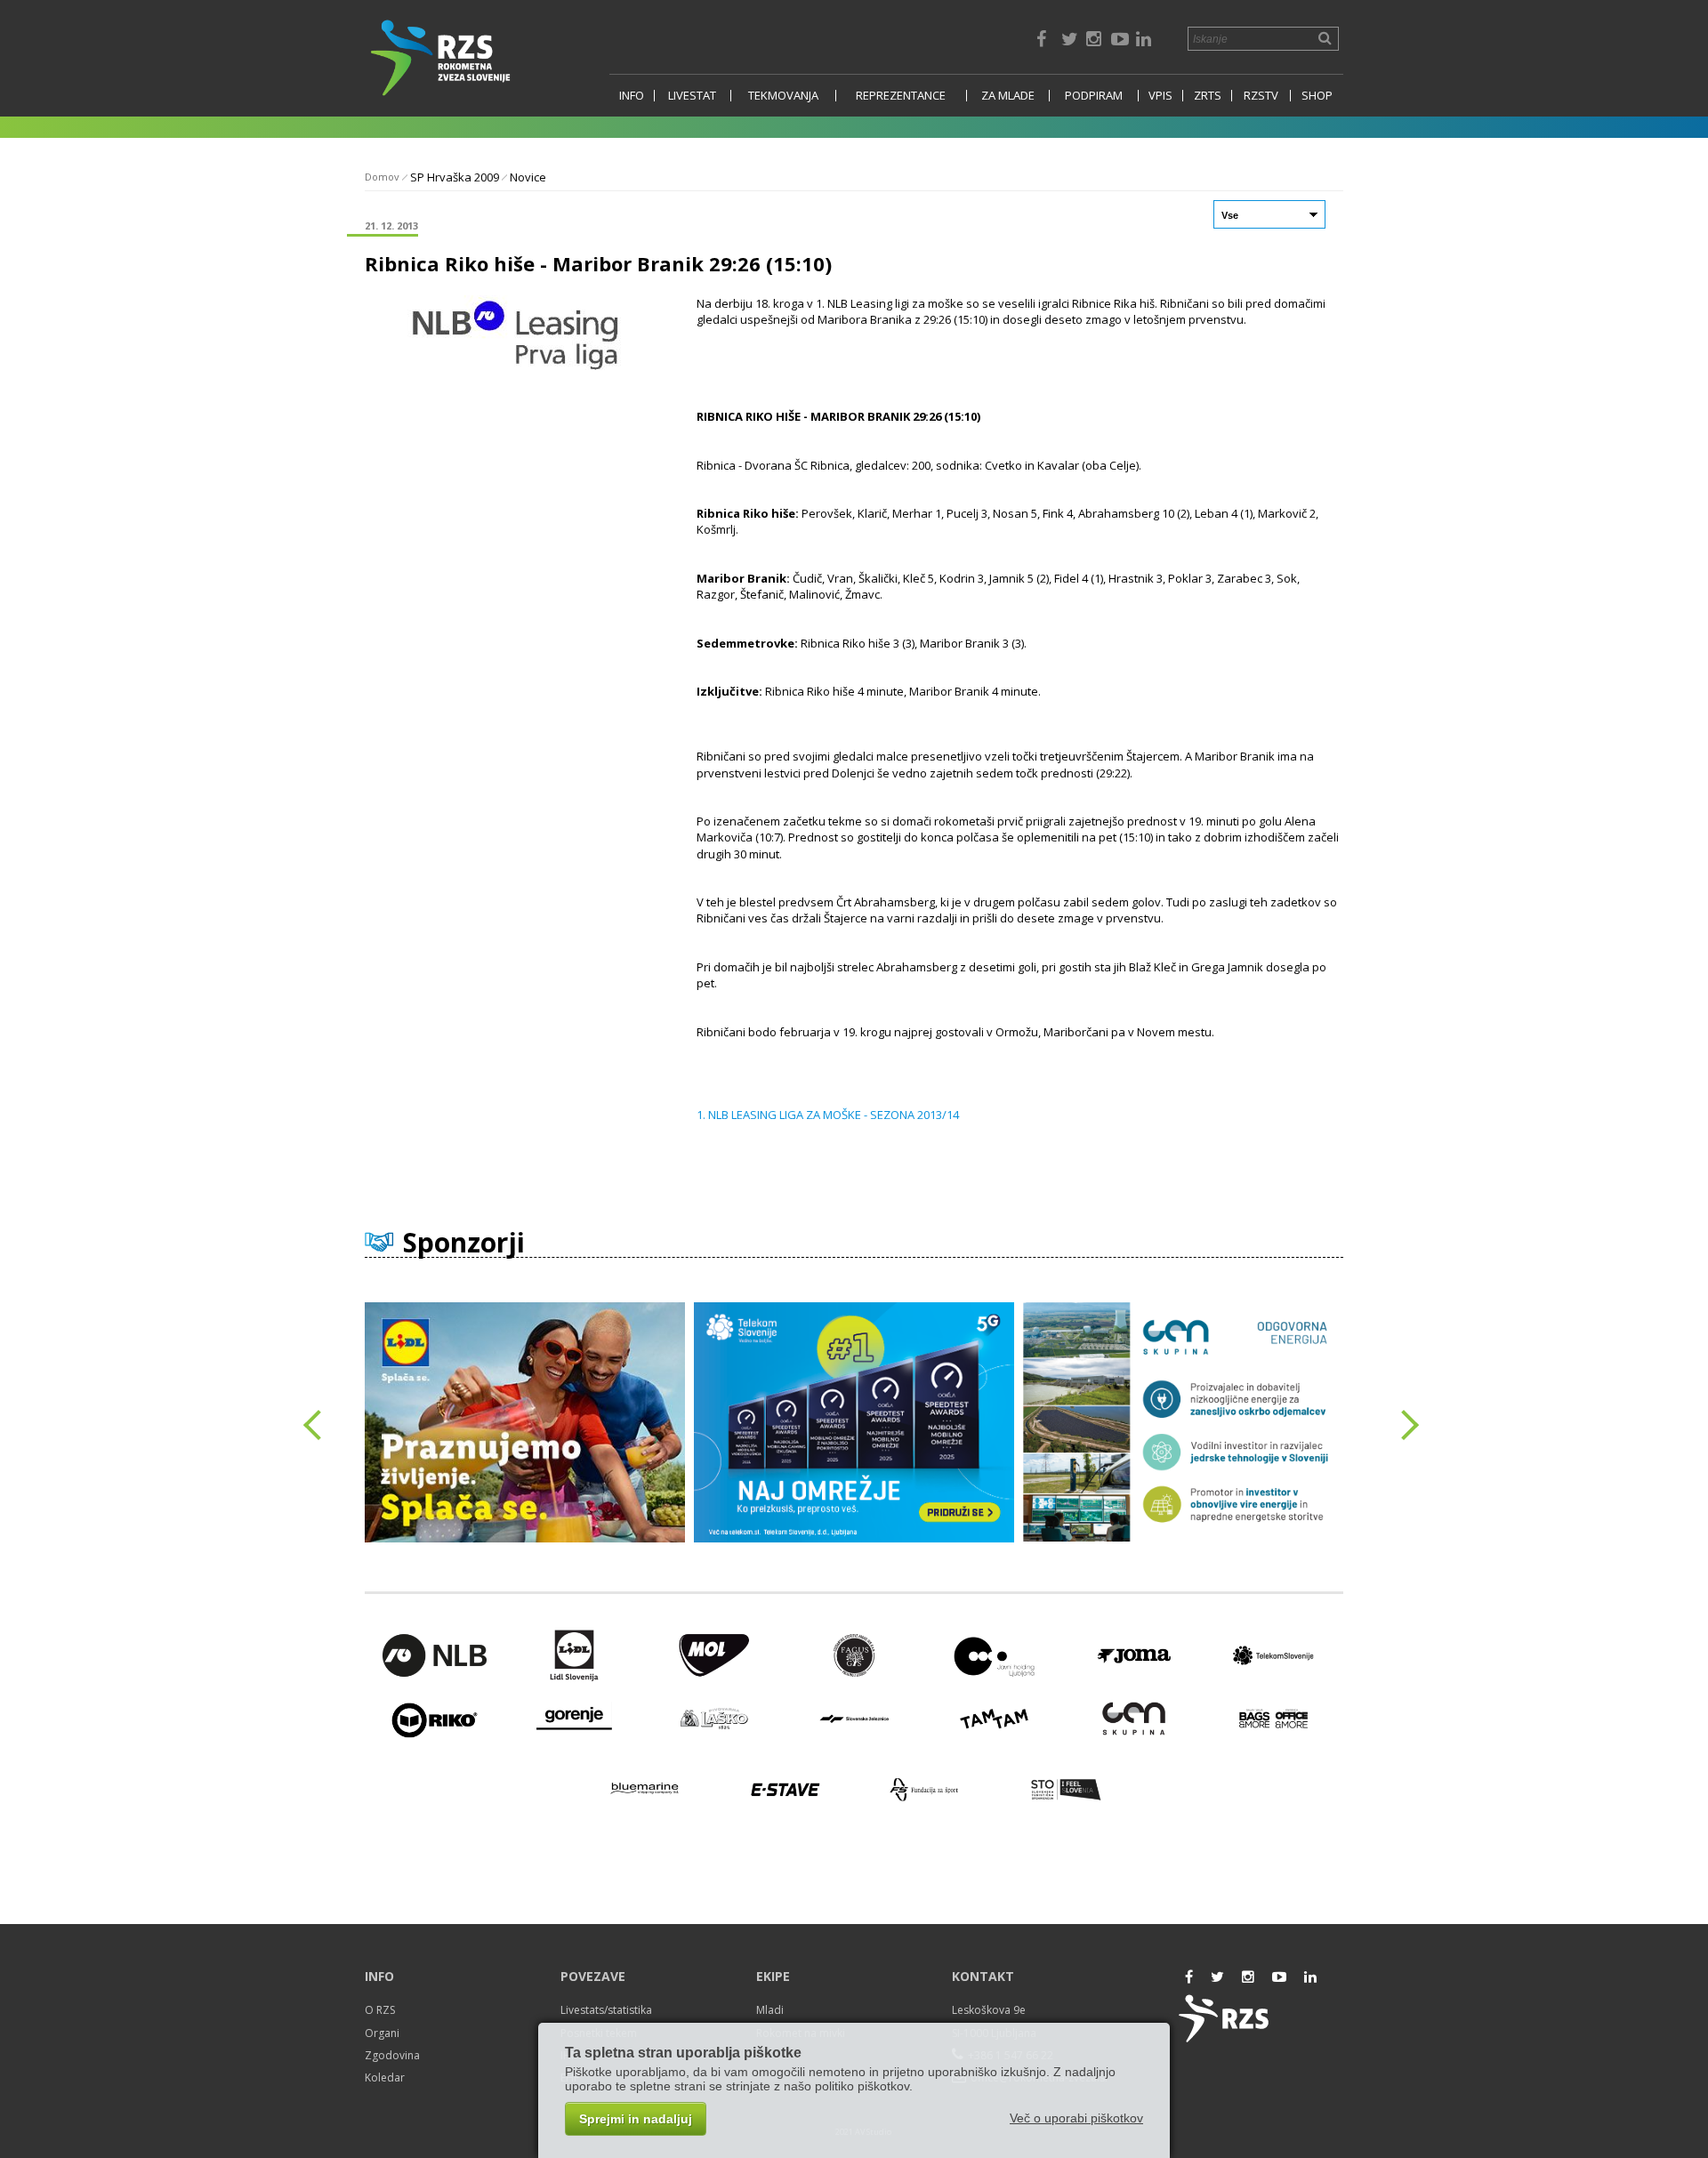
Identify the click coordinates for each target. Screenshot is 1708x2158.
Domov (382, 177)
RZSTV (1261, 96)
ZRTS (1208, 96)
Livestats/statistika (606, 2010)
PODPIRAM (1094, 96)
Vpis (1160, 96)
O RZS (380, 2010)
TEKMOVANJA (783, 96)
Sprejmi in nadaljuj (636, 2119)
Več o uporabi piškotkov (1076, 2118)
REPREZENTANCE (901, 96)
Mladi (770, 2010)
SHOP (1317, 96)
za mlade (1008, 96)
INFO (632, 96)
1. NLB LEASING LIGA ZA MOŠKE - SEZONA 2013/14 (828, 1115)
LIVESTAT (692, 96)
